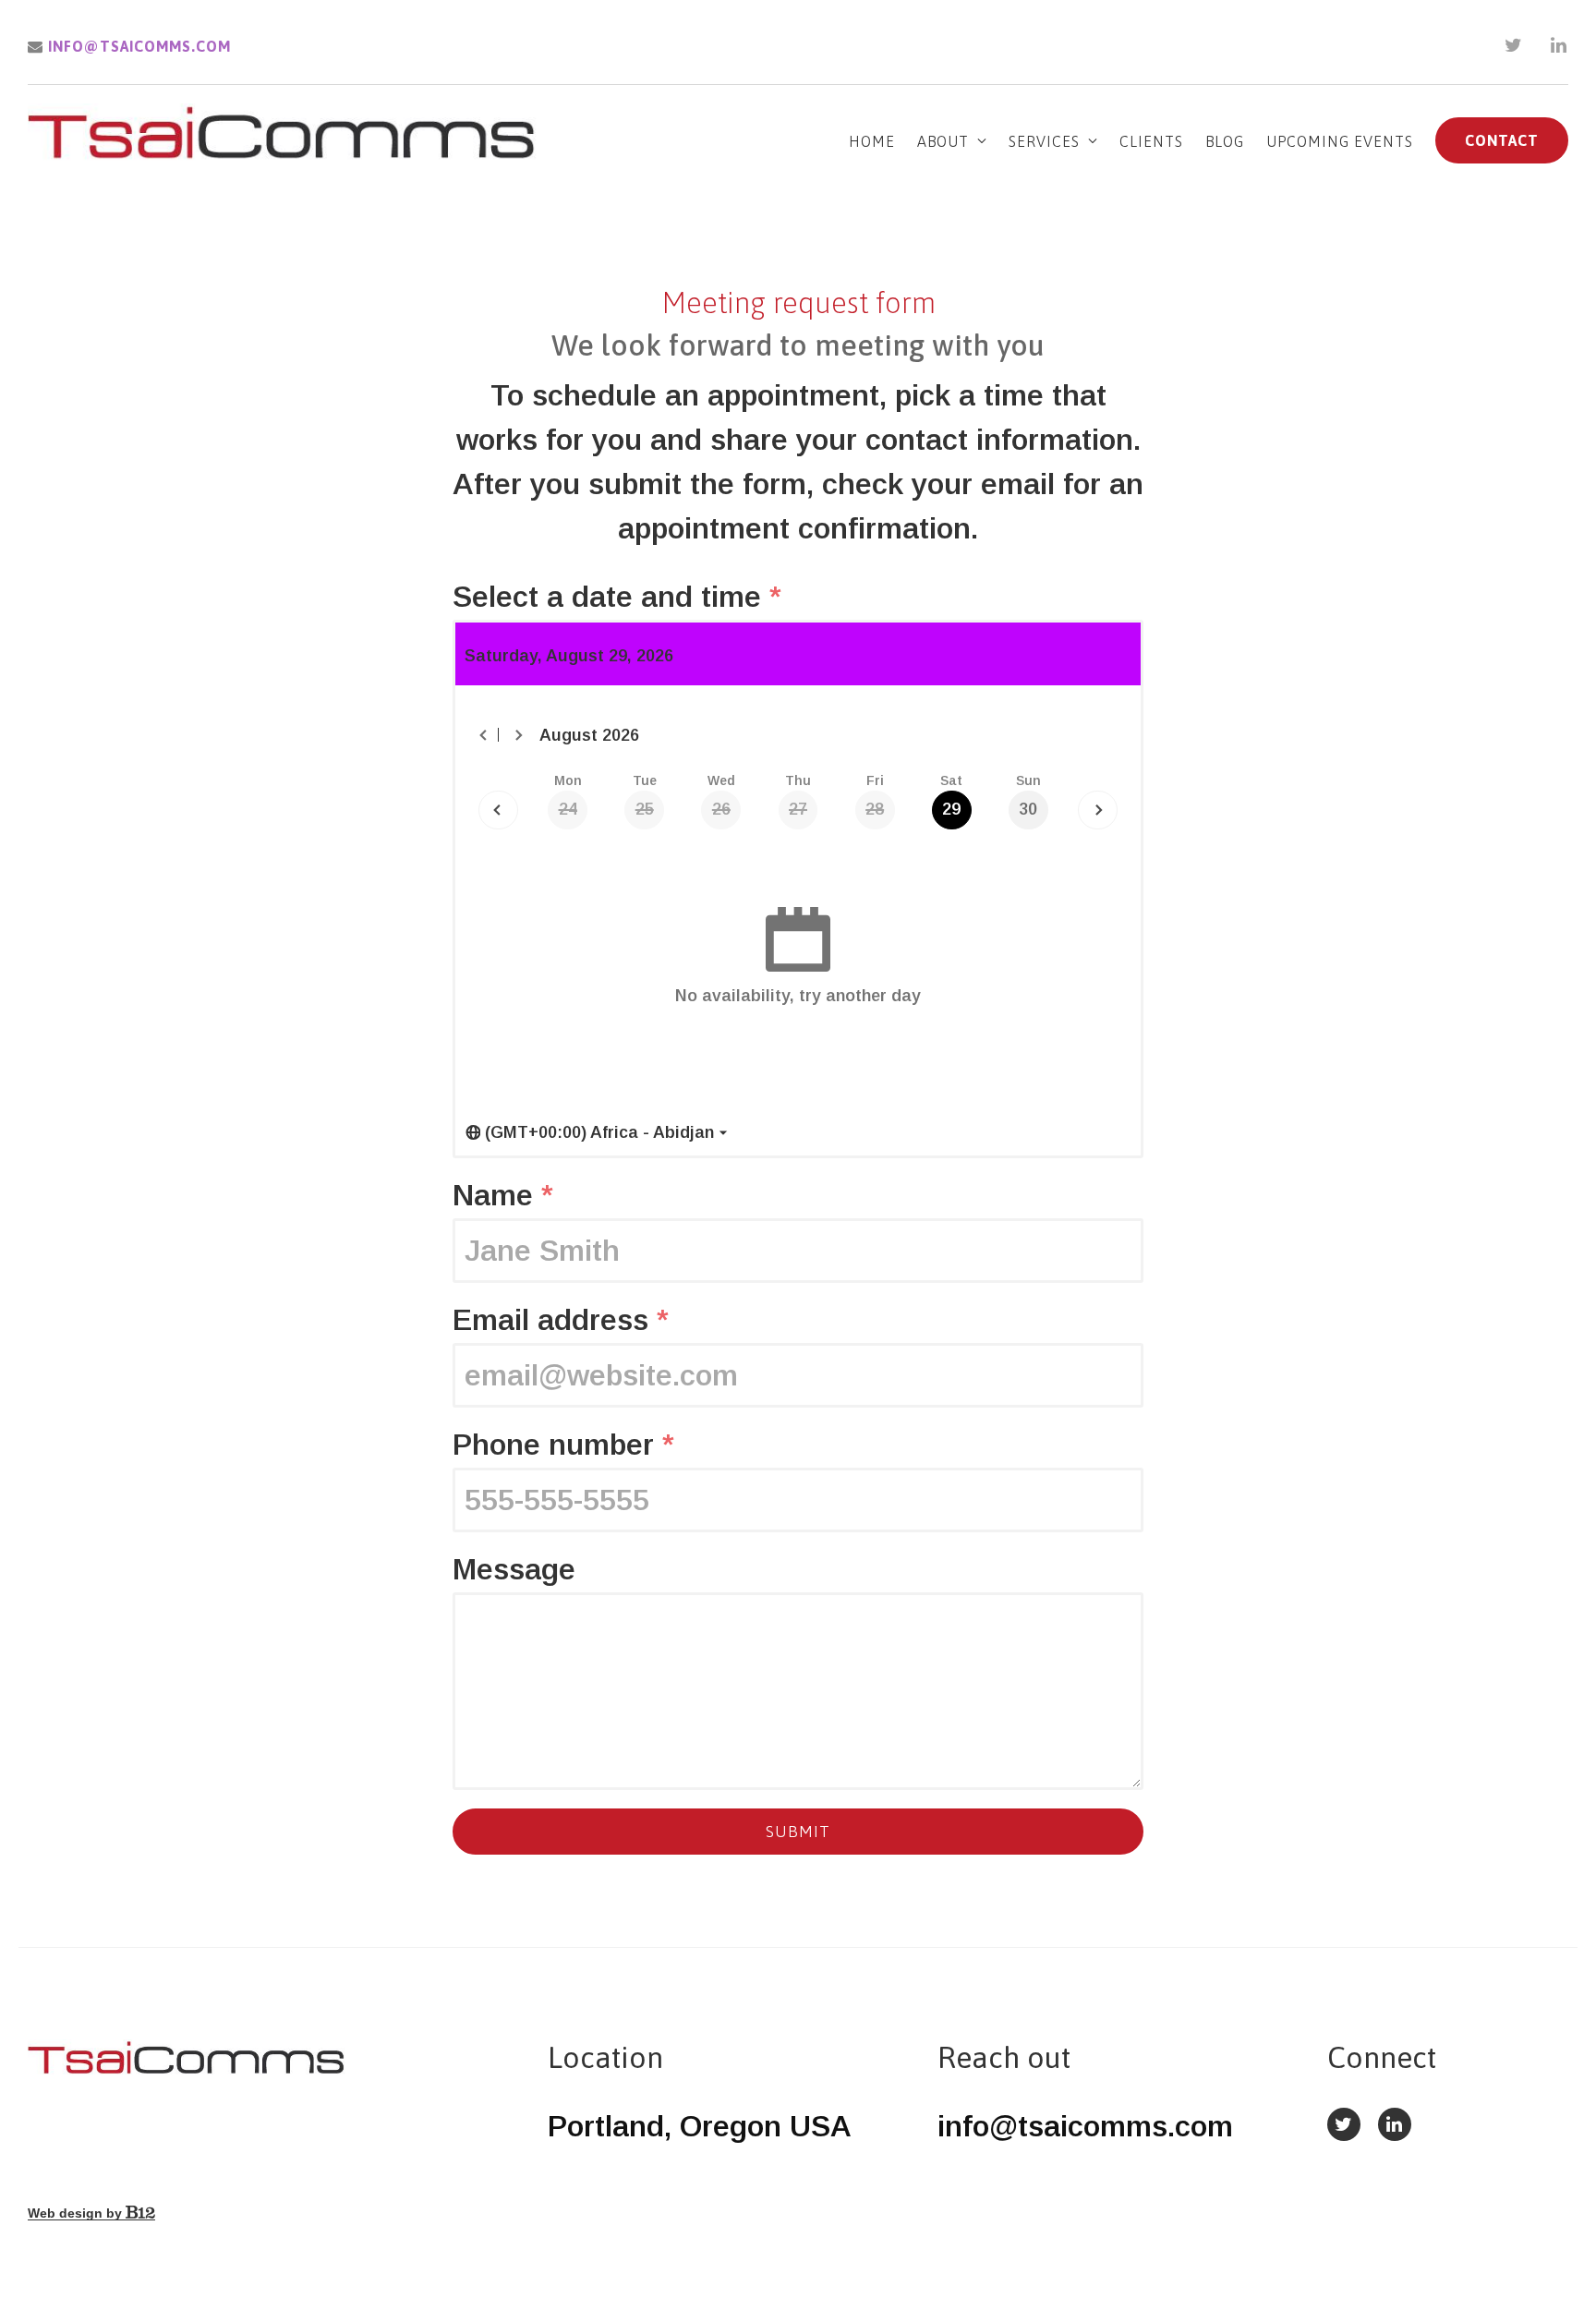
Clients (1151, 141)
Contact (1502, 140)
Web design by (77, 2213)
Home (872, 141)
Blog (1225, 141)
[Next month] (518, 735)
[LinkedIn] (1559, 45)
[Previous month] (484, 735)
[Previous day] (498, 810)
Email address (561, 1320)
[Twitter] (1514, 45)
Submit (798, 1832)
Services (1044, 141)
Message (514, 1569)
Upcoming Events (1340, 141)
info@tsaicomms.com (137, 46)
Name (503, 1195)
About (943, 141)
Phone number (563, 1445)
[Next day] (1098, 810)
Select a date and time (617, 597)
